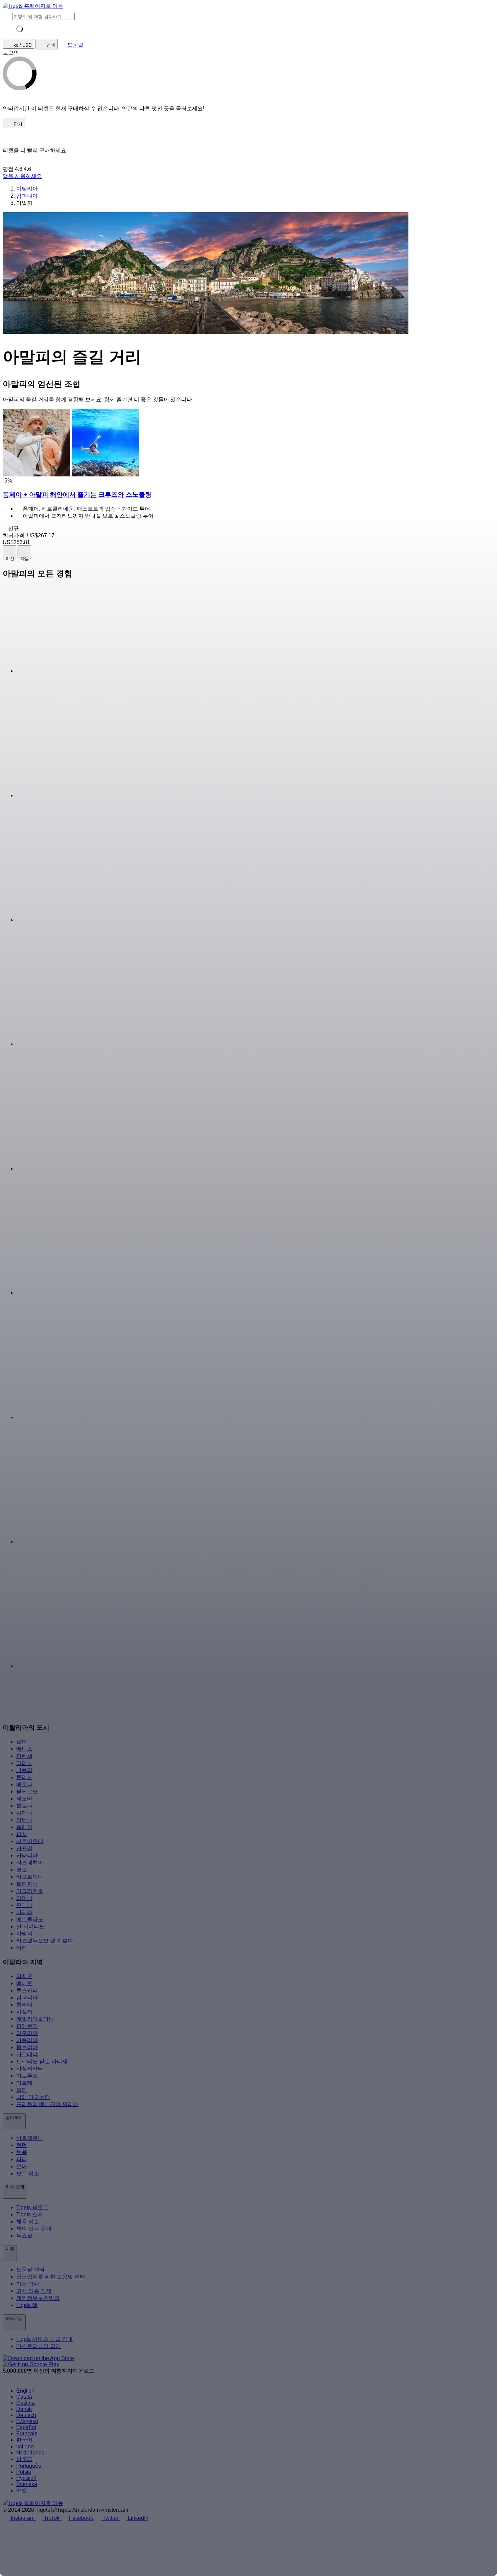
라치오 (24, 1976)
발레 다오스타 (33, 2097)
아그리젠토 (30, 1891)
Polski (24, 2472)
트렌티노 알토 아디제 (42, 2062)
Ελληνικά (27, 2421)
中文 (22, 2491)
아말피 (24, 1934)
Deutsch (26, 2415)
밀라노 (24, 1763)
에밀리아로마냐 (35, 2019)
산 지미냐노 (30, 1927)
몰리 (22, 2090)
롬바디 (24, 2005)
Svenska (27, 2484)
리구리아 (27, 2033)
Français (27, 2433)
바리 (22, 1948)
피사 (22, 1834)
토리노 (24, 1777)
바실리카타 (30, 2069)
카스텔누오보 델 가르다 (45, 1941)
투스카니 (27, 1990)
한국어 (24, 2440)
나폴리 (24, 1770)
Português (29, 2466)
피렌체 (24, 1756)
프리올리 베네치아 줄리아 (47, 2104)
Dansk (24, 2409)
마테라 (24, 1912)
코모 (22, 1870)
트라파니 (27, 1884)
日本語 (24, 2459)
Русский (26, 2478)
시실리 (24, 2012)
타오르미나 (30, 1877)
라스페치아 (30, 1863)
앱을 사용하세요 (22, 176)
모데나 (24, 1905)
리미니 (24, 1898)
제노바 (24, 1799)
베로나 (24, 1784)
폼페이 (24, 1827)
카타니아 (27, 1855)
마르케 (24, 2083)
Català (24, 2397)
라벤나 (24, 1820)
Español (26, 2427)
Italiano (25, 2447)
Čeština (26, 2403)
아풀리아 (27, 2040)
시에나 (24, 1813)
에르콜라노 (30, 1919)
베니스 (24, 1749)
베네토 (24, 1983)
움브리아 (27, 2047)
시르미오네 (30, 1841)
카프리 (24, 1848)
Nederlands (30, 2453)
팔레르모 (27, 1791)
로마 (22, 1742)
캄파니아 (27, 1998)
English (25, 2391)
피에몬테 (27, 2026)
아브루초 (27, 2076)
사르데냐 (27, 2054)
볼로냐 (24, 1806)
